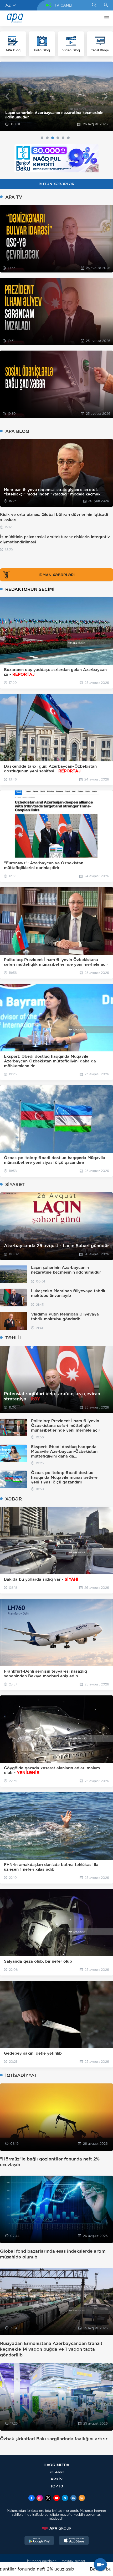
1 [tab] (42, 138)
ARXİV (57, 2479)
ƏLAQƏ (57, 2472)
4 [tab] (58, 138)
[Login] (106, 5)
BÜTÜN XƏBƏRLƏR (56, 184)
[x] (48, 2498)
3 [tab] (53, 138)
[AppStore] (74, 2541)
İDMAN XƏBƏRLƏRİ (57, 575)
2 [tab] (47, 138)
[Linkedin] (73, 2498)
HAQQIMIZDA (56, 2465)
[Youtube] (56, 2498)
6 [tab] (68, 138)
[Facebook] (32, 2498)
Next (106, 96)
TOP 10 (57, 2486)
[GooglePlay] (39, 2541)
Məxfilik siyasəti (74, 2561)
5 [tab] (63, 138)
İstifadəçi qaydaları (42, 2561)
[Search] (94, 5)
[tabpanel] (56, 97)
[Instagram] (40, 2498)
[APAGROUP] (56, 2528)
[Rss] (82, 2498)
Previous (7, 96)
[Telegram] (65, 2498)
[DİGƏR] (105, 18)
